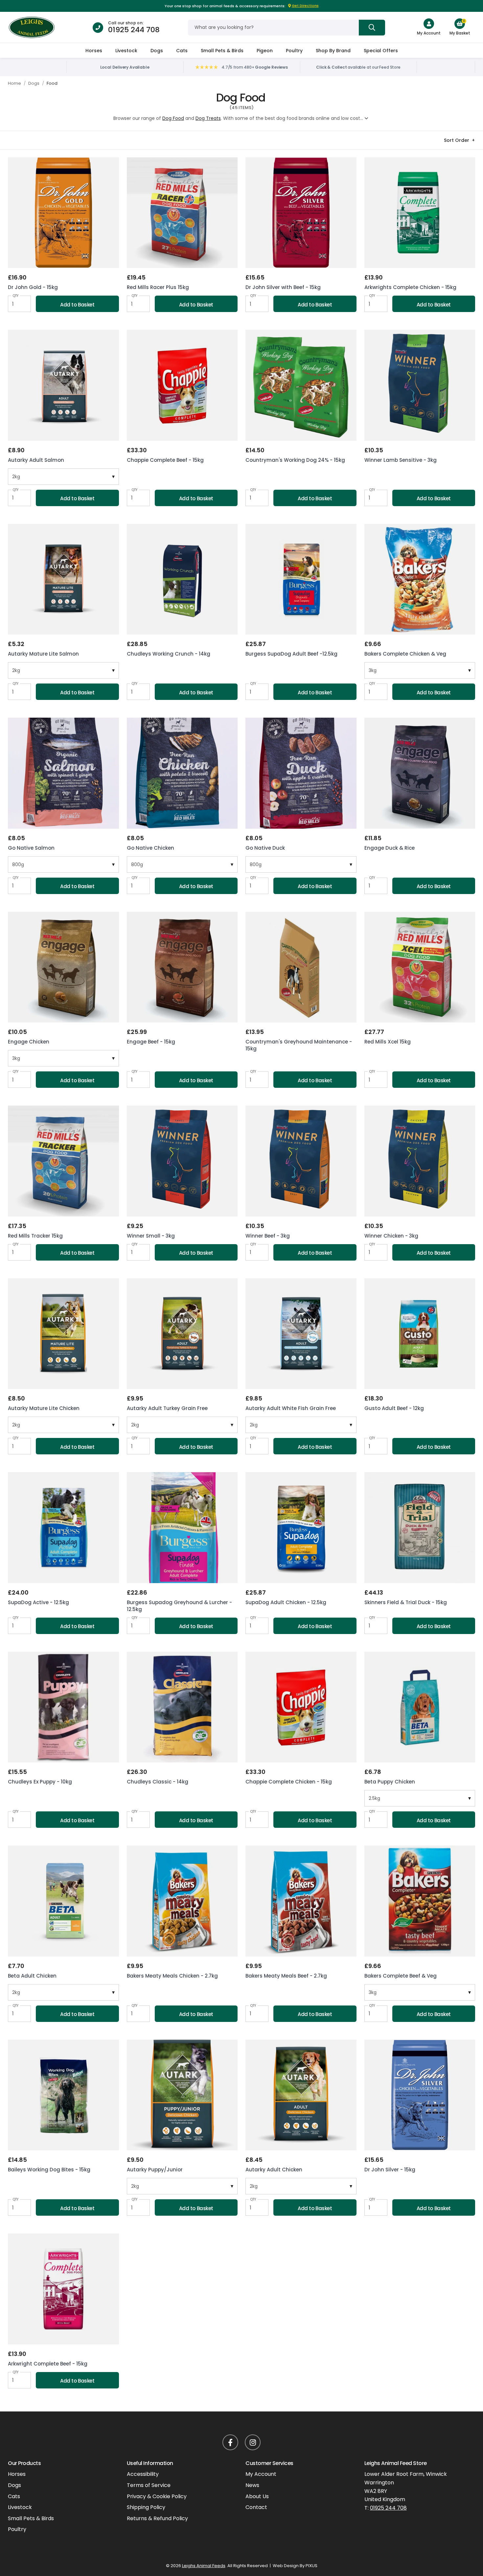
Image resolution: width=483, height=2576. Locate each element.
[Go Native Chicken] (182, 773)
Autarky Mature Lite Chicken (44, 1408)
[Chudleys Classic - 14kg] (182, 1707)
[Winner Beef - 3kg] (301, 1161)
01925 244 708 (134, 30)
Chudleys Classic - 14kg (158, 1782)
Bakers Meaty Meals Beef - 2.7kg (286, 1976)
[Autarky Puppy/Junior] (182, 2095)
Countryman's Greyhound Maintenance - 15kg (299, 1045)
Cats (182, 51)
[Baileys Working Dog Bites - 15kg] (63, 2095)
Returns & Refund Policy (157, 2518)
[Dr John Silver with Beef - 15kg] (301, 213)
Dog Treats (208, 118)
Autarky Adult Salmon (36, 460)
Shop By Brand (333, 51)
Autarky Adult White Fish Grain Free (291, 1408)
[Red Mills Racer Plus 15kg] (182, 213)
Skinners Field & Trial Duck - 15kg (406, 1602)
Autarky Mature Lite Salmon (43, 654)
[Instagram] (253, 2442)
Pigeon (265, 51)
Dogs (157, 51)
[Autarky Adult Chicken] (301, 2095)
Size (12, 472)
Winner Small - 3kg (151, 1236)
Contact (256, 2507)
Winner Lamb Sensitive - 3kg (401, 460)
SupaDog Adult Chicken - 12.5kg (286, 1602)
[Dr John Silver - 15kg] (420, 2095)
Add (77, 305)
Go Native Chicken (150, 848)
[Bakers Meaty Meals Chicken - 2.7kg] (182, 1901)
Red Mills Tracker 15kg (35, 1236)
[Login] (429, 24)
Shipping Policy (146, 2507)
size (12, 860)
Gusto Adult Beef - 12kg (394, 1408)
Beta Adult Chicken (32, 1976)
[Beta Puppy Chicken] (420, 1707)
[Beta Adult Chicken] (63, 1901)
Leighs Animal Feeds (36, 27)
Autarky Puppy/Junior (155, 2170)
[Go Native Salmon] (63, 773)
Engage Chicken (29, 1042)
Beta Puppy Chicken (390, 1782)
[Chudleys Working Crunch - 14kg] (182, 579)
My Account (261, 2474)
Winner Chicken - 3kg (391, 1236)
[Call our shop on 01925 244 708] (98, 28)
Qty (16, 296)
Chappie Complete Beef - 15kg (165, 460)
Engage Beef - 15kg (151, 1042)
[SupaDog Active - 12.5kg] (63, 1528)
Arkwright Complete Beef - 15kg (48, 2364)
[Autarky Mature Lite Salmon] (63, 579)
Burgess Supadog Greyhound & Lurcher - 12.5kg (179, 1606)
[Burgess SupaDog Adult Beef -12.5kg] (301, 579)
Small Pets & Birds (222, 51)
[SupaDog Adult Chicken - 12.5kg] (301, 1528)
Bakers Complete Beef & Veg (401, 1976)
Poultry (294, 51)
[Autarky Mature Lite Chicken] (63, 1334)
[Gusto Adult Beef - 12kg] (420, 1334)
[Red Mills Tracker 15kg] (63, 1161)
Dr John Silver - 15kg (390, 2170)
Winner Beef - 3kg (268, 1236)
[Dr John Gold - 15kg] (63, 213)
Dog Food (173, 118)
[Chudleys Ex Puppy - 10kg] (63, 1707)
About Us (257, 2496)
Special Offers (381, 51)
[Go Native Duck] (301, 773)
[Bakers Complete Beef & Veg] (420, 1901)
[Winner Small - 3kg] (182, 1161)
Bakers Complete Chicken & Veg (405, 654)
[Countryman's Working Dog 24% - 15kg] (301, 385)
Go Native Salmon (31, 848)
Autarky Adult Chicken (274, 2170)
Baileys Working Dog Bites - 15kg (49, 2170)
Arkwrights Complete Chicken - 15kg (410, 287)
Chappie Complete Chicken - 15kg (289, 1782)
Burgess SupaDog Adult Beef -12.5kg (291, 654)
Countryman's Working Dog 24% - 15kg (295, 460)
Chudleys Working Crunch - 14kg (169, 654)
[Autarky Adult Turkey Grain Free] (182, 1334)
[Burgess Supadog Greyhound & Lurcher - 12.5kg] (182, 1528)
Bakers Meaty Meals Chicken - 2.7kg (172, 1976)
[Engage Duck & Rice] (420, 773)
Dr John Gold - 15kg (33, 287)
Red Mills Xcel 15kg (388, 1042)
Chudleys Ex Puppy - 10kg (40, 1782)
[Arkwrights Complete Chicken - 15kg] (420, 213)
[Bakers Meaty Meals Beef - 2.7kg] (301, 1901)
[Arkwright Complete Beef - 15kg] (63, 2289)
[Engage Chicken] (63, 967)
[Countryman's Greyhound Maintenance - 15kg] (301, 967)
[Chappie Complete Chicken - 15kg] (301, 1707)
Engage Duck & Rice (390, 848)
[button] (460, 24)
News (252, 2485)
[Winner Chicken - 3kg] (420, 1161)
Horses (94, 51)
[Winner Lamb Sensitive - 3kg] (420, 385)
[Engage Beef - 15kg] (182, 967)
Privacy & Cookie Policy (157, 2496)
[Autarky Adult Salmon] (63, 385)
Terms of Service (149, 2485)
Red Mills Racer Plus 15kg (158, 287)
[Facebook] (230, 2442)
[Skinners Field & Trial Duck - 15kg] (420, 1528)
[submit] (372, 28)
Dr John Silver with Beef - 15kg (283, 287)
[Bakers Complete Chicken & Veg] (420, 579)
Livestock (126, 51)
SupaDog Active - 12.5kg (38, 1602)
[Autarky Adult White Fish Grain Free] (301, 1334)
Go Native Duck (265, 848)
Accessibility (143, 2474)
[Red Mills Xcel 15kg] (420, 967)
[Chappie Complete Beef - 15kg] (182, 385)
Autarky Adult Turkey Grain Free (167, 1408)
